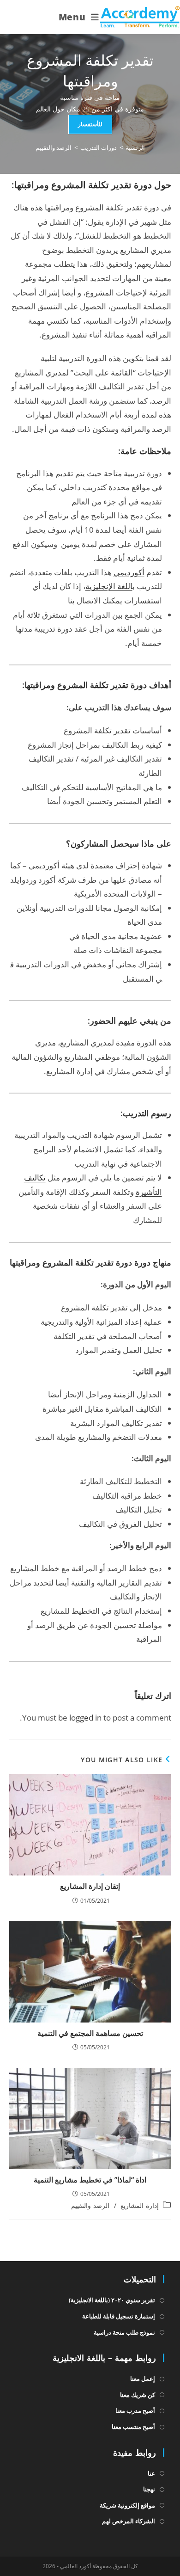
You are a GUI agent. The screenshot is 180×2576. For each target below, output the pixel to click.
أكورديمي (129, 572)
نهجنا (149, 2489)
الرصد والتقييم (54, 148)
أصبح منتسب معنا (133, 2427)
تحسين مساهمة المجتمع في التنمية (90, 2033)
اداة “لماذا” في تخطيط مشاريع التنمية (90, 2180)
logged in (85, 1718)
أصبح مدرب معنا (135, 2410)
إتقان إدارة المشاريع (90, 1886)
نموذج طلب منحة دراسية (124, 2332)
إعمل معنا (143, 2379)
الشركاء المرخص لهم (129, 2521)
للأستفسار (90, 124)
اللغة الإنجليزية (109, 586)
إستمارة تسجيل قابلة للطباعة (119, 2316)
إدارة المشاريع (140, 2205)
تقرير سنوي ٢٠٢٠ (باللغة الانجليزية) (112, 2300)
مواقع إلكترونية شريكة (127, 2505)
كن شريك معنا (138, 2395)
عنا (151, 2473)
